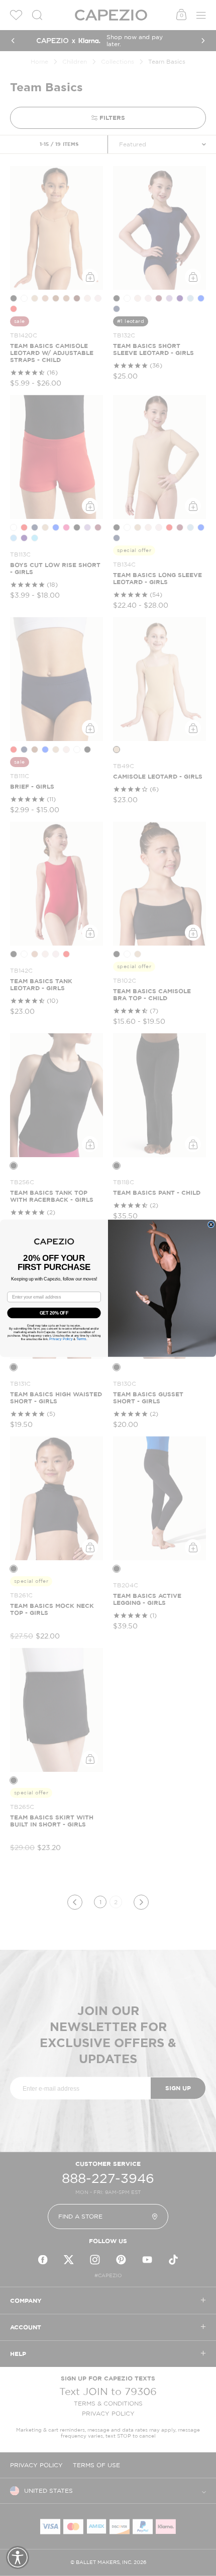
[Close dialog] (211, 1224)
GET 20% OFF (54, 1312)
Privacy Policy (61, 1339)
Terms (81, 1339)
